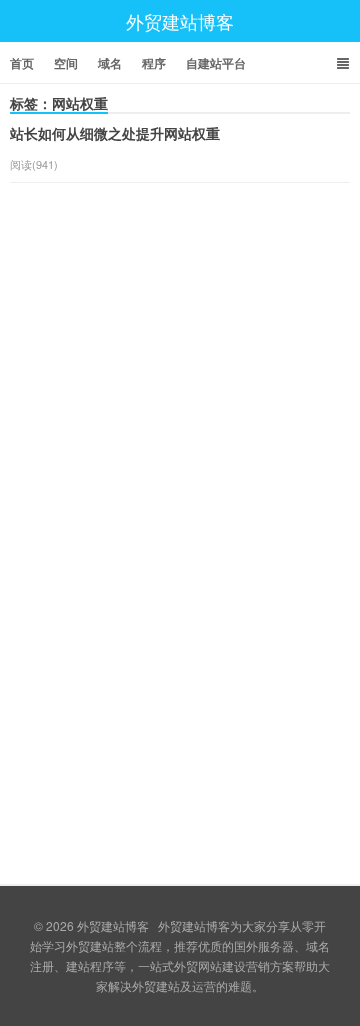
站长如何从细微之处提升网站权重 (115, 133)
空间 (66, 63)
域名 (110, 63)
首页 (22, 63)
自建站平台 (216, 63)
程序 (154, 63)
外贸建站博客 (180, 21)
